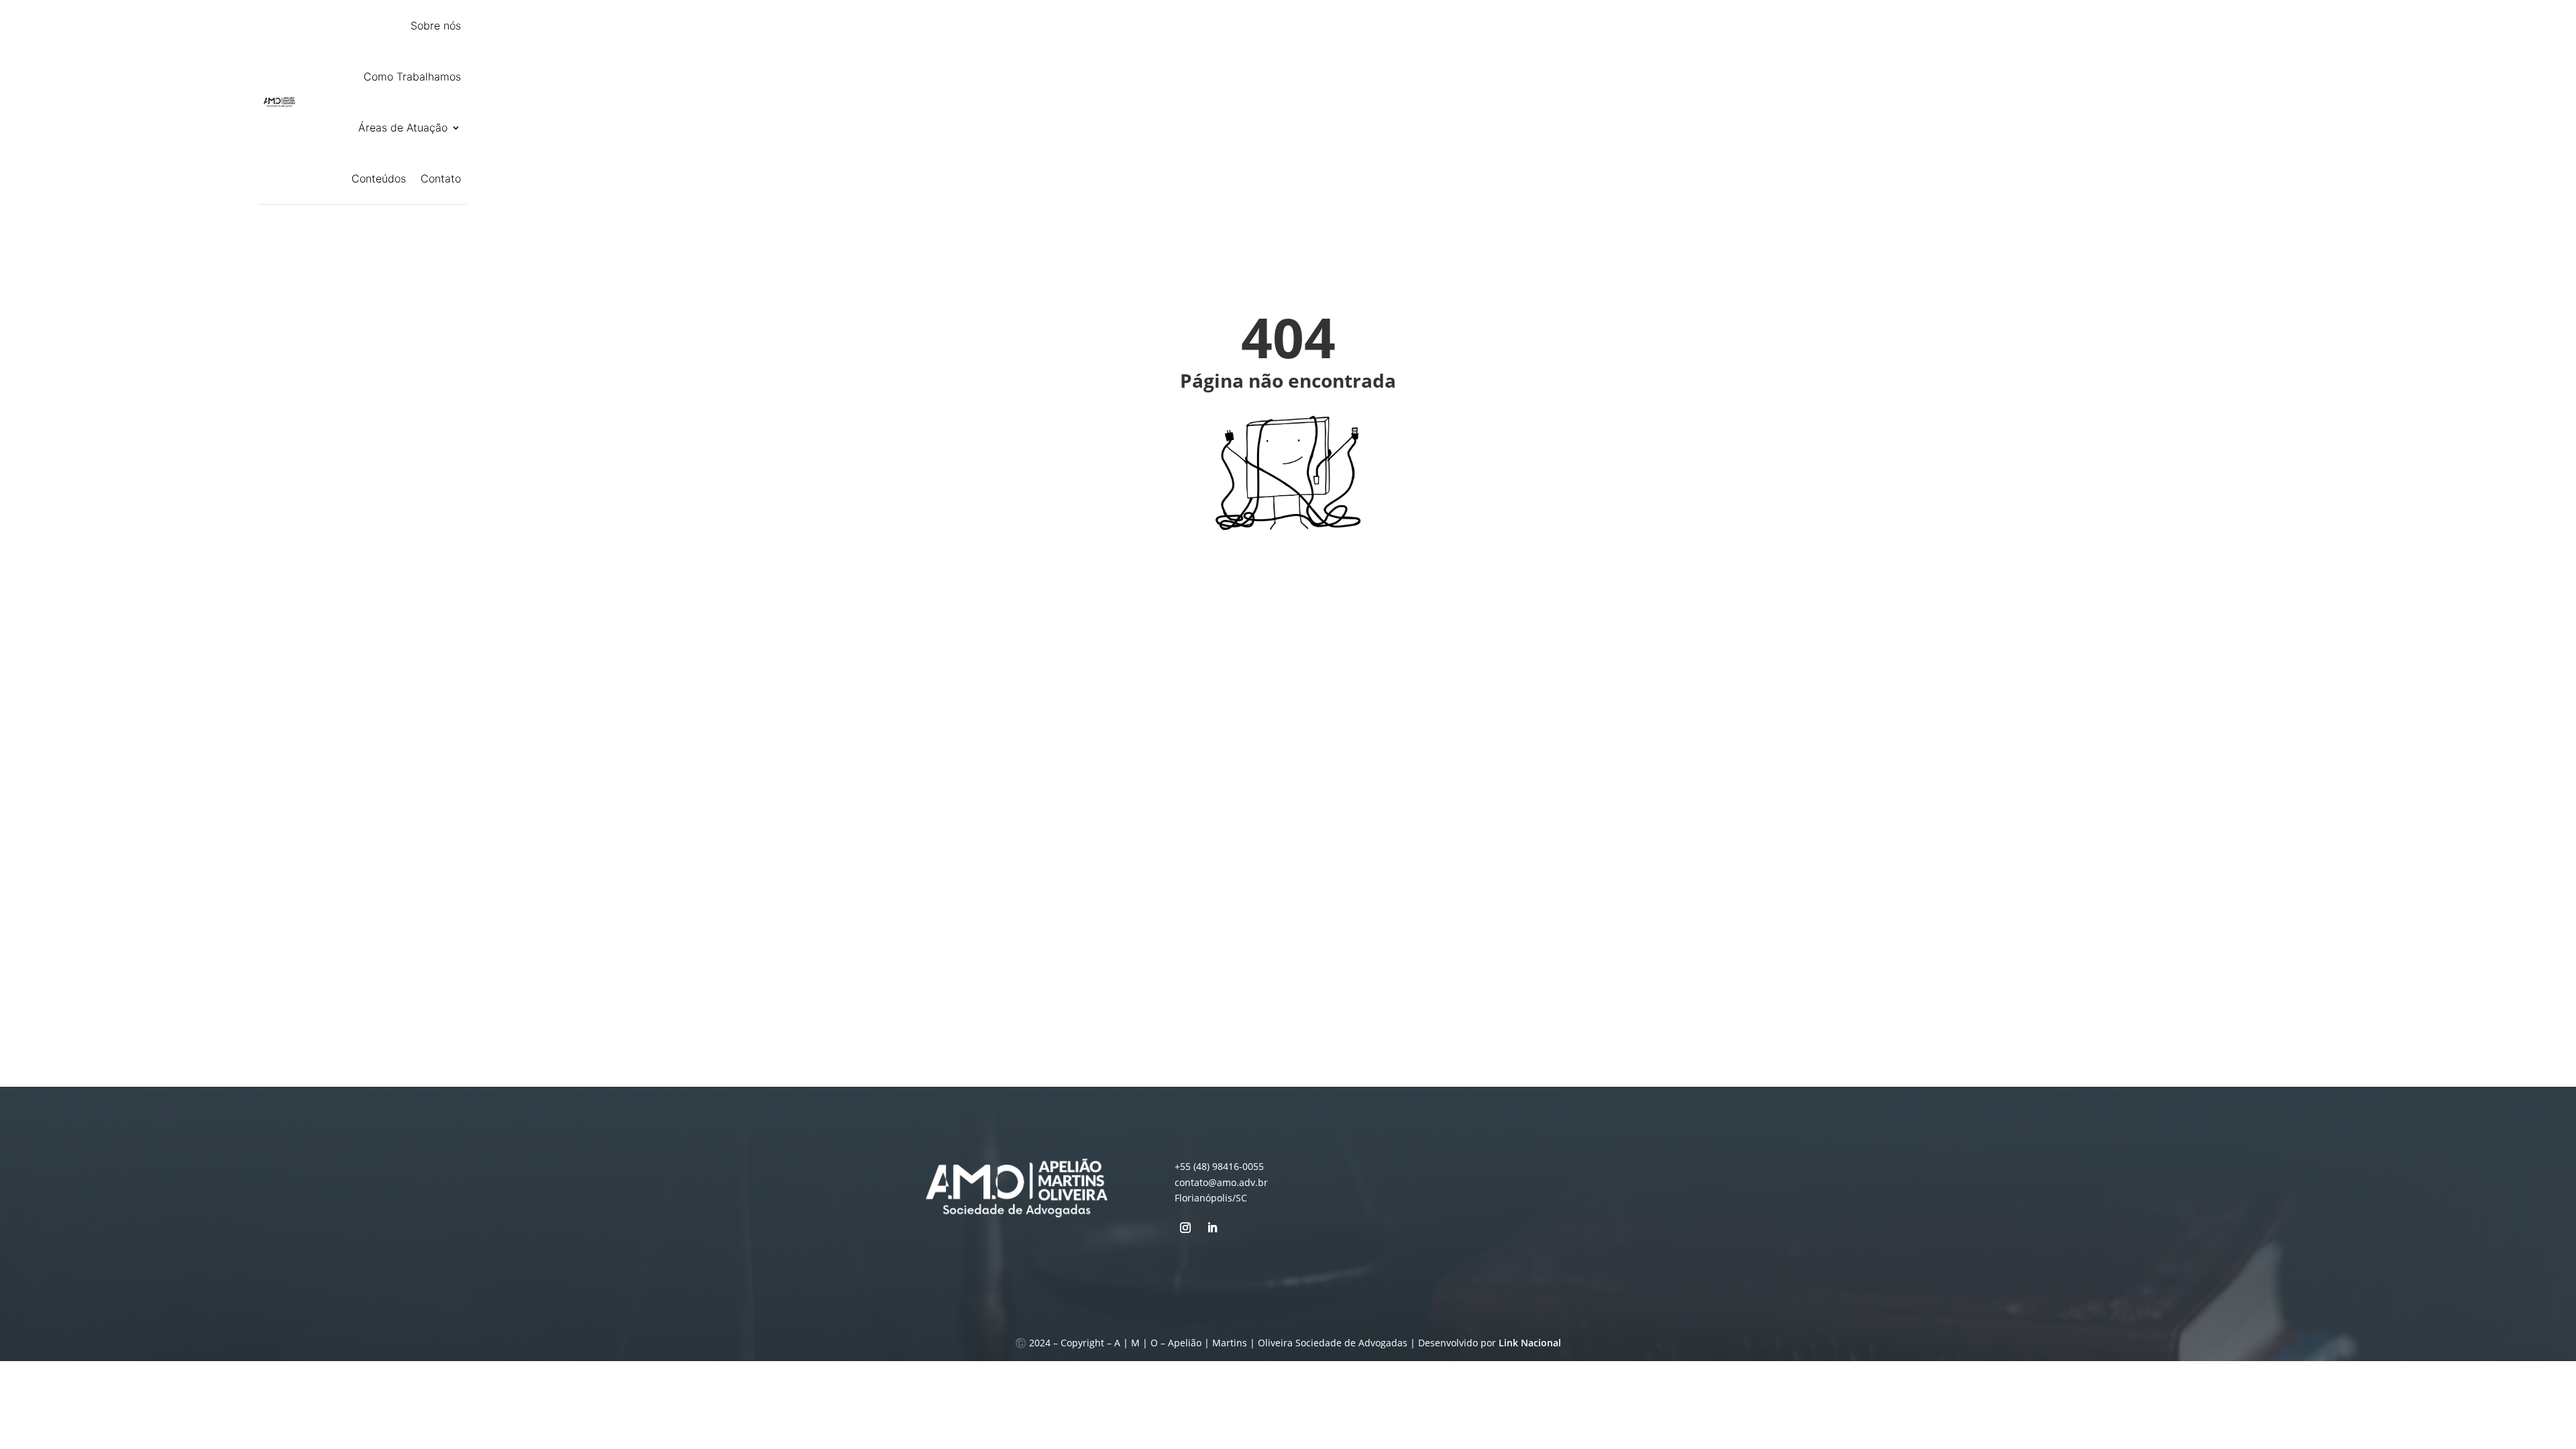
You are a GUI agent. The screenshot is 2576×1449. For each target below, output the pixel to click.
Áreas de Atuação (403, 127)
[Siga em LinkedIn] (1212, 1228)
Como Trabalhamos (412, 76)
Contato (441, 178)
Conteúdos (379, 178)
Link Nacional (1530, 1343)
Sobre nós (436, 25)
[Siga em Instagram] (1185, 1228)
